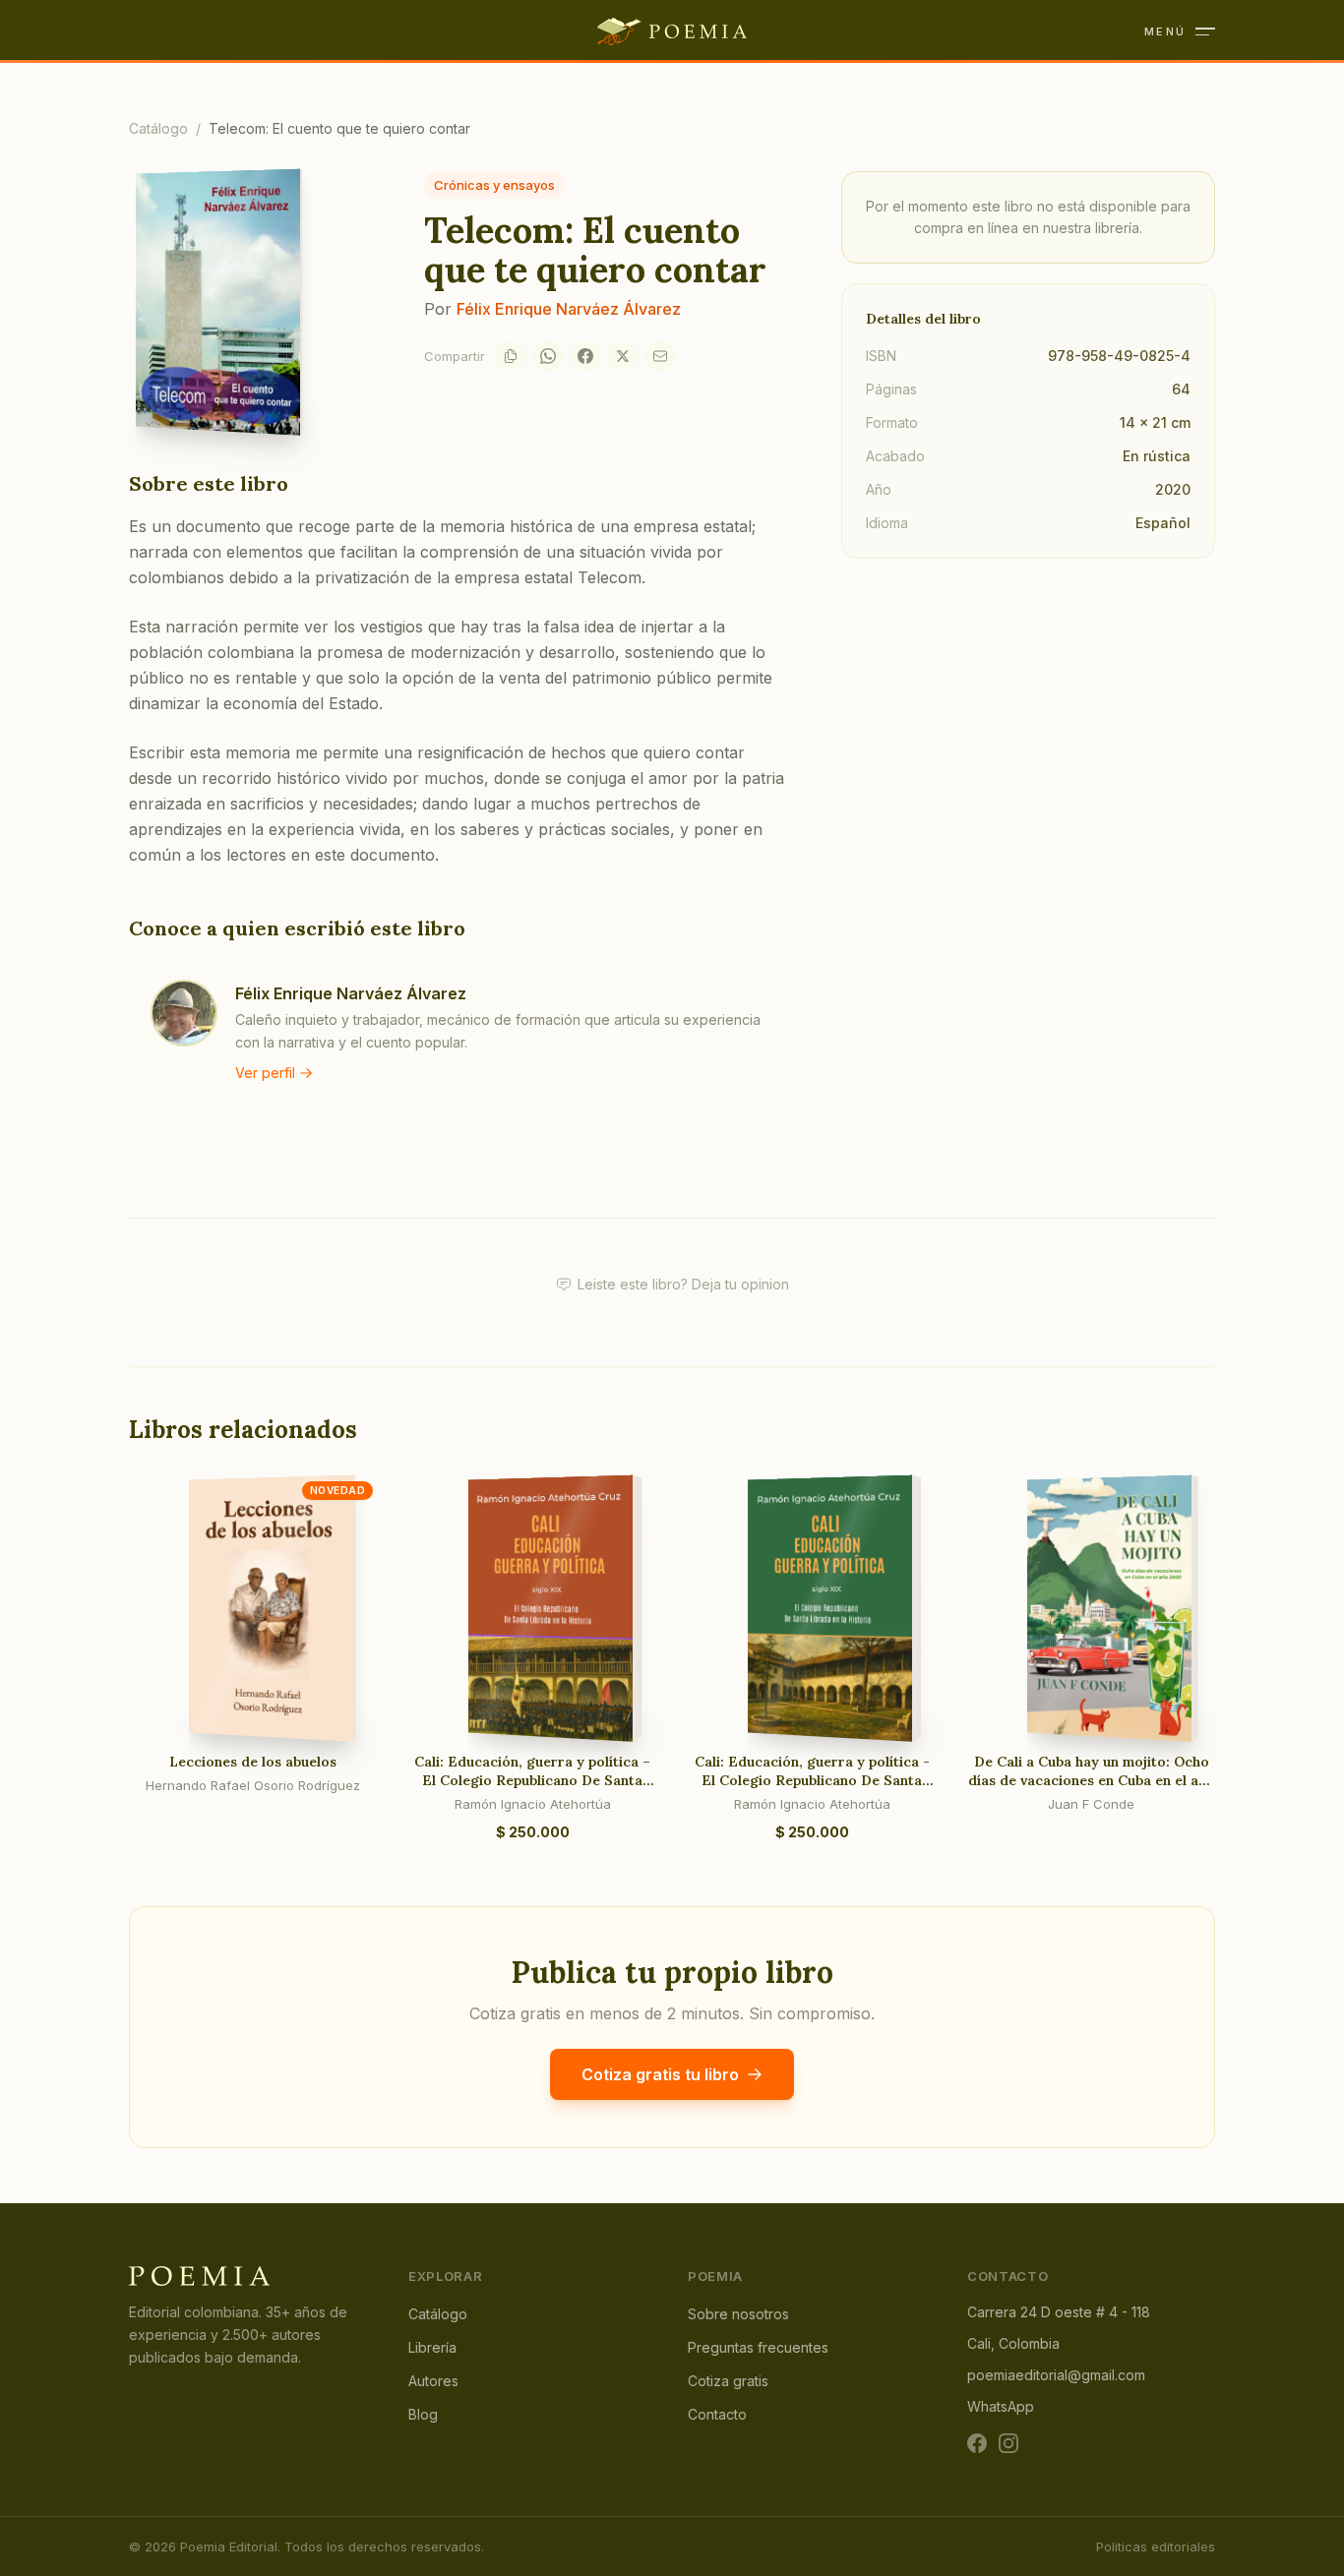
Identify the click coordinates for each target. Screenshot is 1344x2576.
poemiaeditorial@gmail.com (1056, 2375)
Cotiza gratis (728, 2381)
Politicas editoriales (1156, 2546)
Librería (432, 2347)
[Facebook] (585, 356)
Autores (433, 2381)
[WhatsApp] (548, 356)
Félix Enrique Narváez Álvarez (569, 309)
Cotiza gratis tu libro (660, 2074)
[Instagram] (1008, 2443)
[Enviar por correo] (660, 356)
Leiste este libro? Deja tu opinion (683, 1284)
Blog (423, 2414)
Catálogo (158, 128)
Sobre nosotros (738, 2314)
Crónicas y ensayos (494, 185)
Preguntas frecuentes (758, 2347)
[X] (623, 356)
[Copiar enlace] (511, 356)
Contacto (717, 2414)
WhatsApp (1001, 2406)
